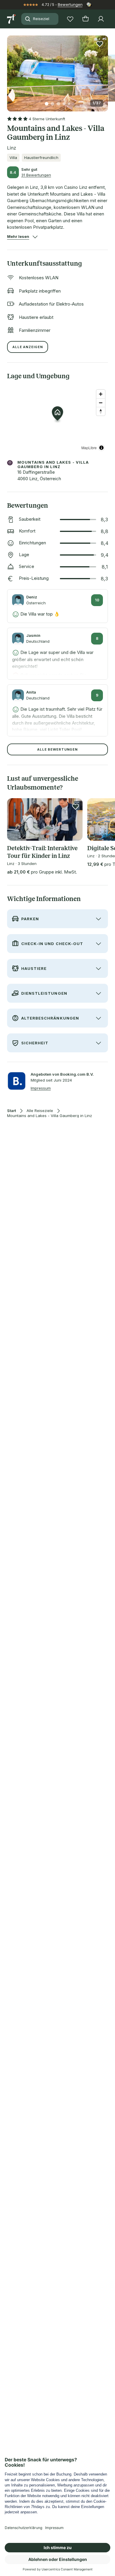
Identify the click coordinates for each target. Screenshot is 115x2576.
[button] (57, 70)
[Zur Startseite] (12, 19)
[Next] (106, 70)
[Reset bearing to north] (101, 411)
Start (11, 1111)
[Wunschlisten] (70, 19)
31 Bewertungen (36, 175)
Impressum (41, 1088)
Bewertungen (70, 4)
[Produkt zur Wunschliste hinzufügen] (100, 44)
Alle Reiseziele (40, 1111)
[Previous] (9, 70)
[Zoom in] (101, 394)
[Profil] (101, 19)
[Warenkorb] (86, 19)
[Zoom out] (101, 403)
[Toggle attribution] (101, 448)
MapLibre (89, 448)
